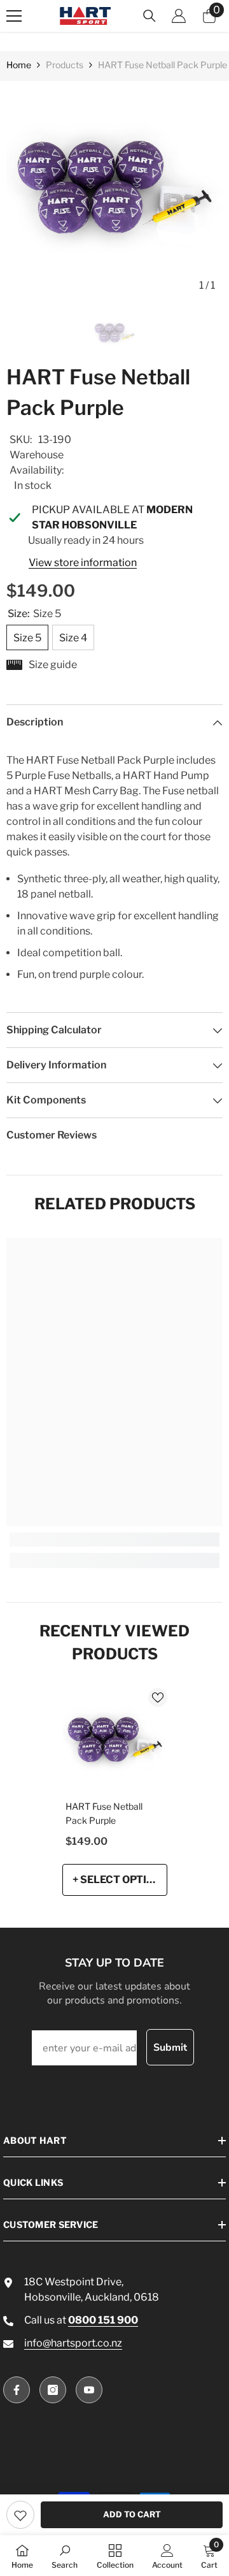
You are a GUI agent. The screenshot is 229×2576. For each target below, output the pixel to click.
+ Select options (120, 1880)
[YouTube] (89, 2390)
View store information (83, 563)
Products (65, 65)
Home (19, 65)
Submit (170, 2048)
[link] (20, 2515)
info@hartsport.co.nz (73, 2343)
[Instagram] (53, 2390)
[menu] (14, 16)
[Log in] (179, 16)
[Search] (149, 16)
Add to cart (132, 2514)
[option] (114, 189)
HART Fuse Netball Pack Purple (104, 1813)
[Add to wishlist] (158, 1698)
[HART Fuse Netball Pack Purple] (115, 1741)
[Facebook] (17, 2390)
